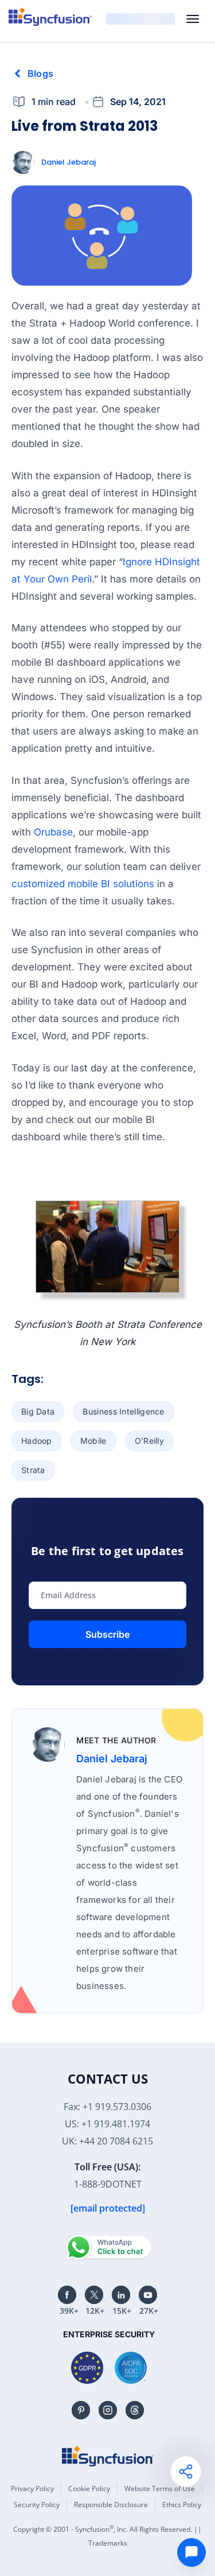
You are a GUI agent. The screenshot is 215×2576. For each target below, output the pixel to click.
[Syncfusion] (108, 2456)
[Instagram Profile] (108, 2410)
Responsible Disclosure (111, 2505)
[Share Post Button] (186, 2472)
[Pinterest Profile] (81, 2410)
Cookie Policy (89, 2488)
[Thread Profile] (135, 2410)
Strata (33, 1470)
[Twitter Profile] (94, 2295)
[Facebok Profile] (67, 2295)
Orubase (53, 832)
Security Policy (37, 2505)
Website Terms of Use (160, 2488)
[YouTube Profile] (148, 2295)
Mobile (93, 1441)
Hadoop (37, 1441)
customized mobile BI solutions (84, 884)
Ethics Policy (182, 2505)
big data (38, 1411)
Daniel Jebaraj (69, 162)
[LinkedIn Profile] (121, 2295)
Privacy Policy (32, 2488)
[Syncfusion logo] (50, 17)
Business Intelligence (123, 1411)
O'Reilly (149, 1441)
